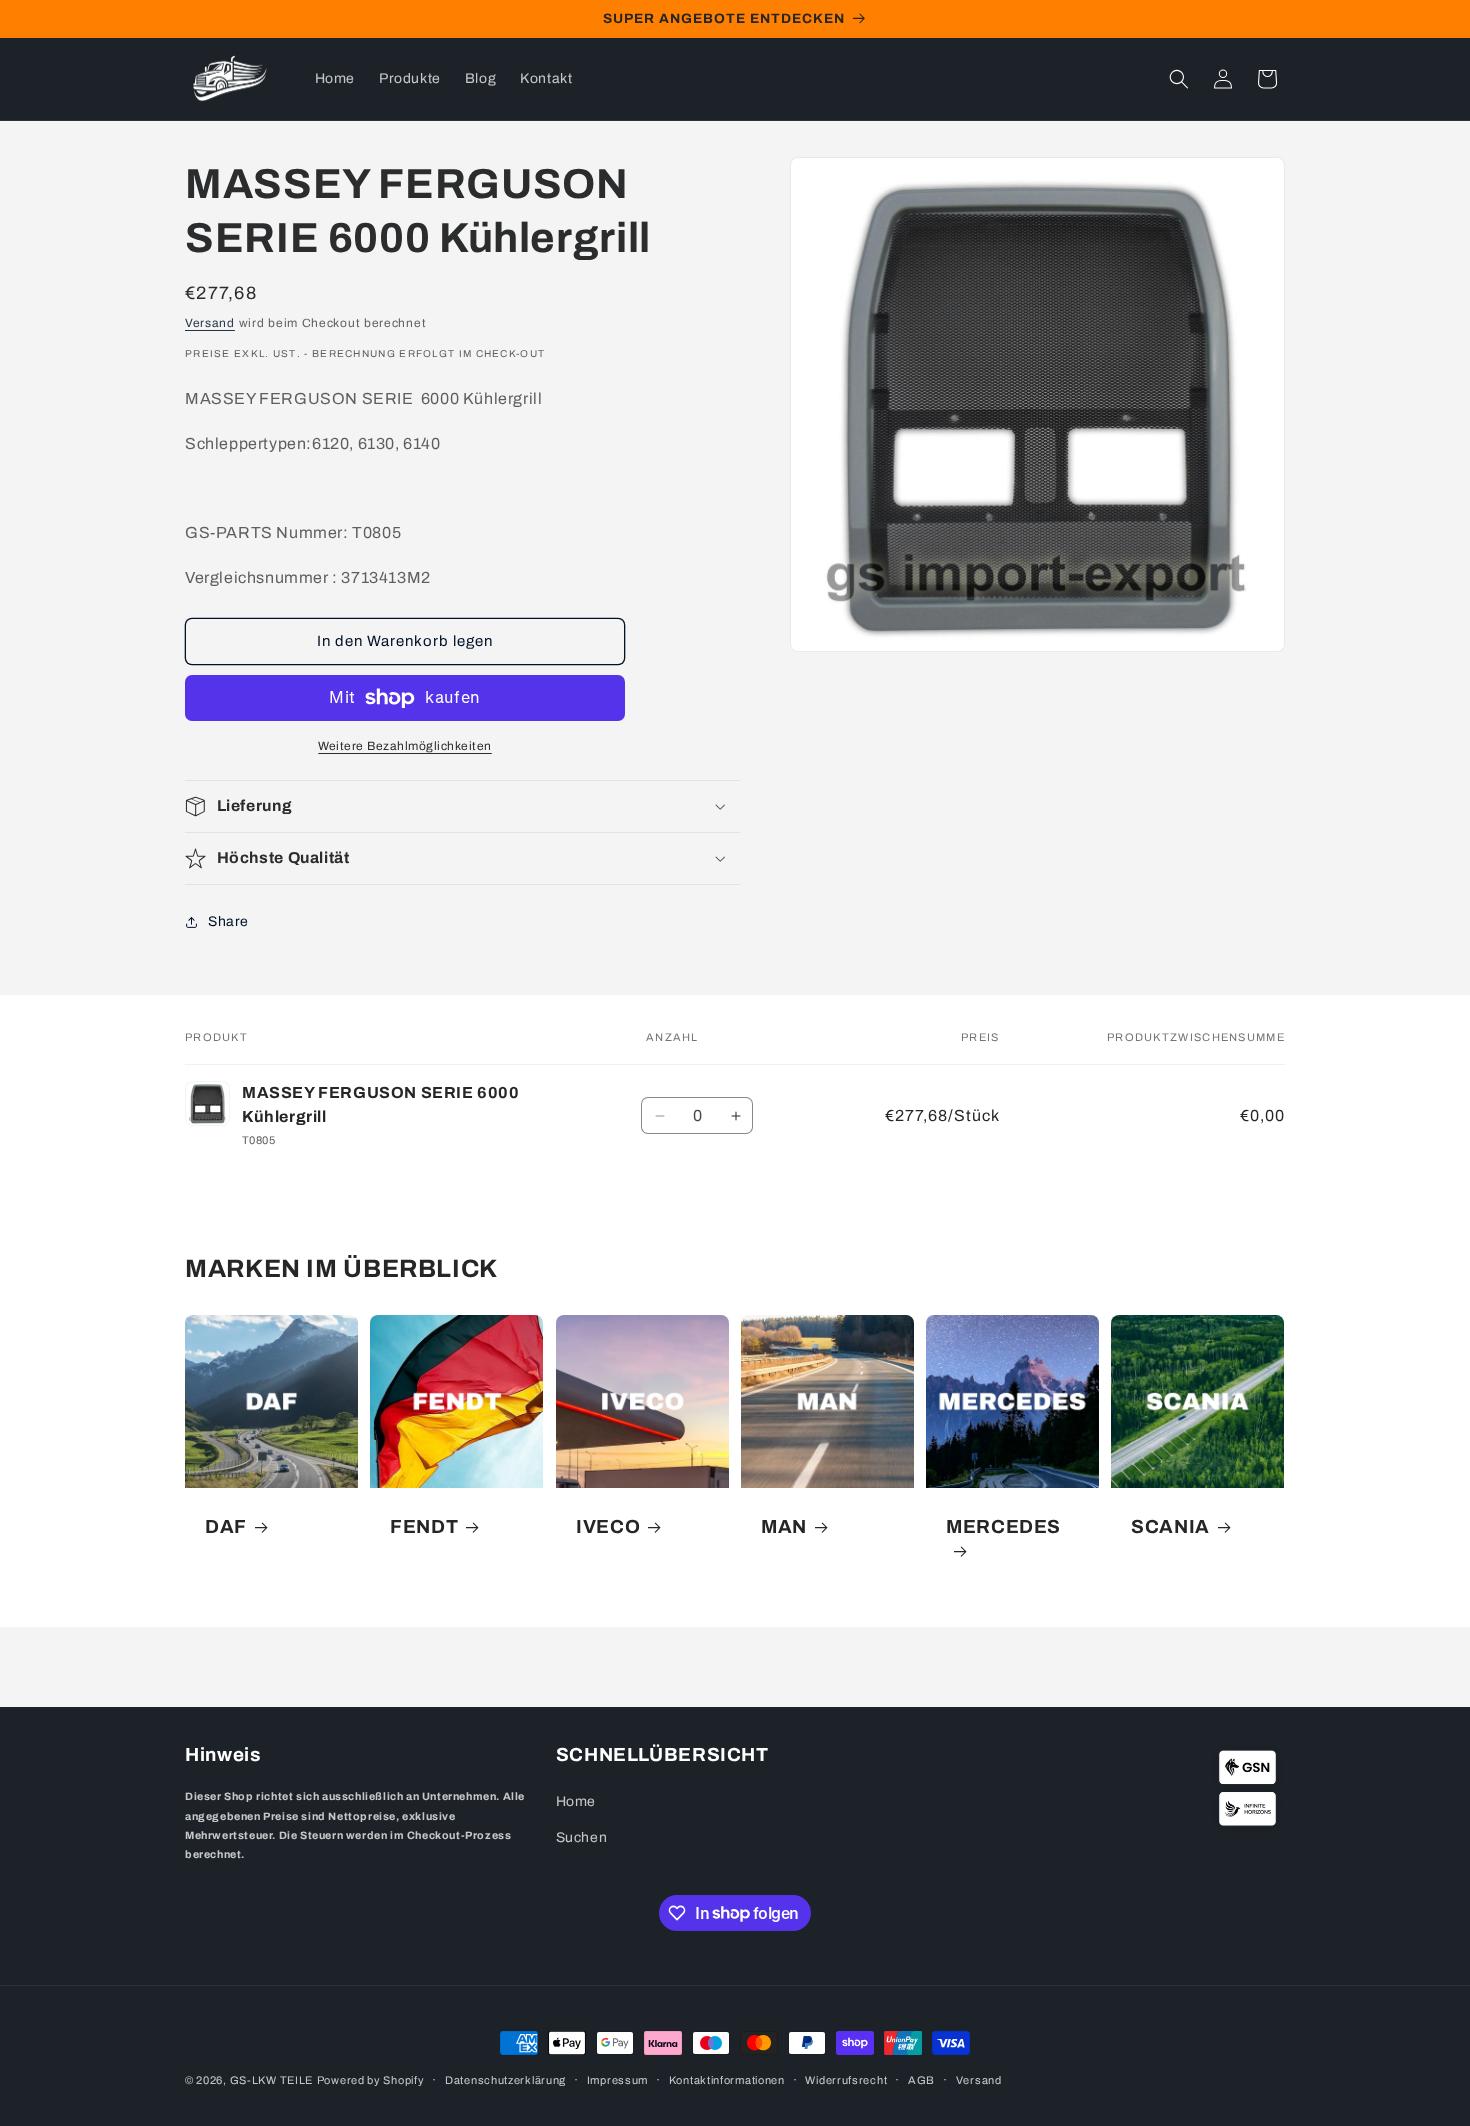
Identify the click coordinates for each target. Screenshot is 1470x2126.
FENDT (424, 1527)
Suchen (582, 1837)
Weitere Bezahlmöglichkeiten (405, 746)
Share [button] (228, 921)
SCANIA (1170, 1527)
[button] (1179, 79)
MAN (784, 1527)
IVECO (608, 1527)
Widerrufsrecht (846, 2079)
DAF (226, 1527)
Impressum (617, 2079)
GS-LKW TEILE (271, 2080)
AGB (921, 2079)
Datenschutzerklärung (505, 2079)
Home (576, 1801)
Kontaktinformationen (727, 2079)
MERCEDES (1003, 1527)
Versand (210, 323)
